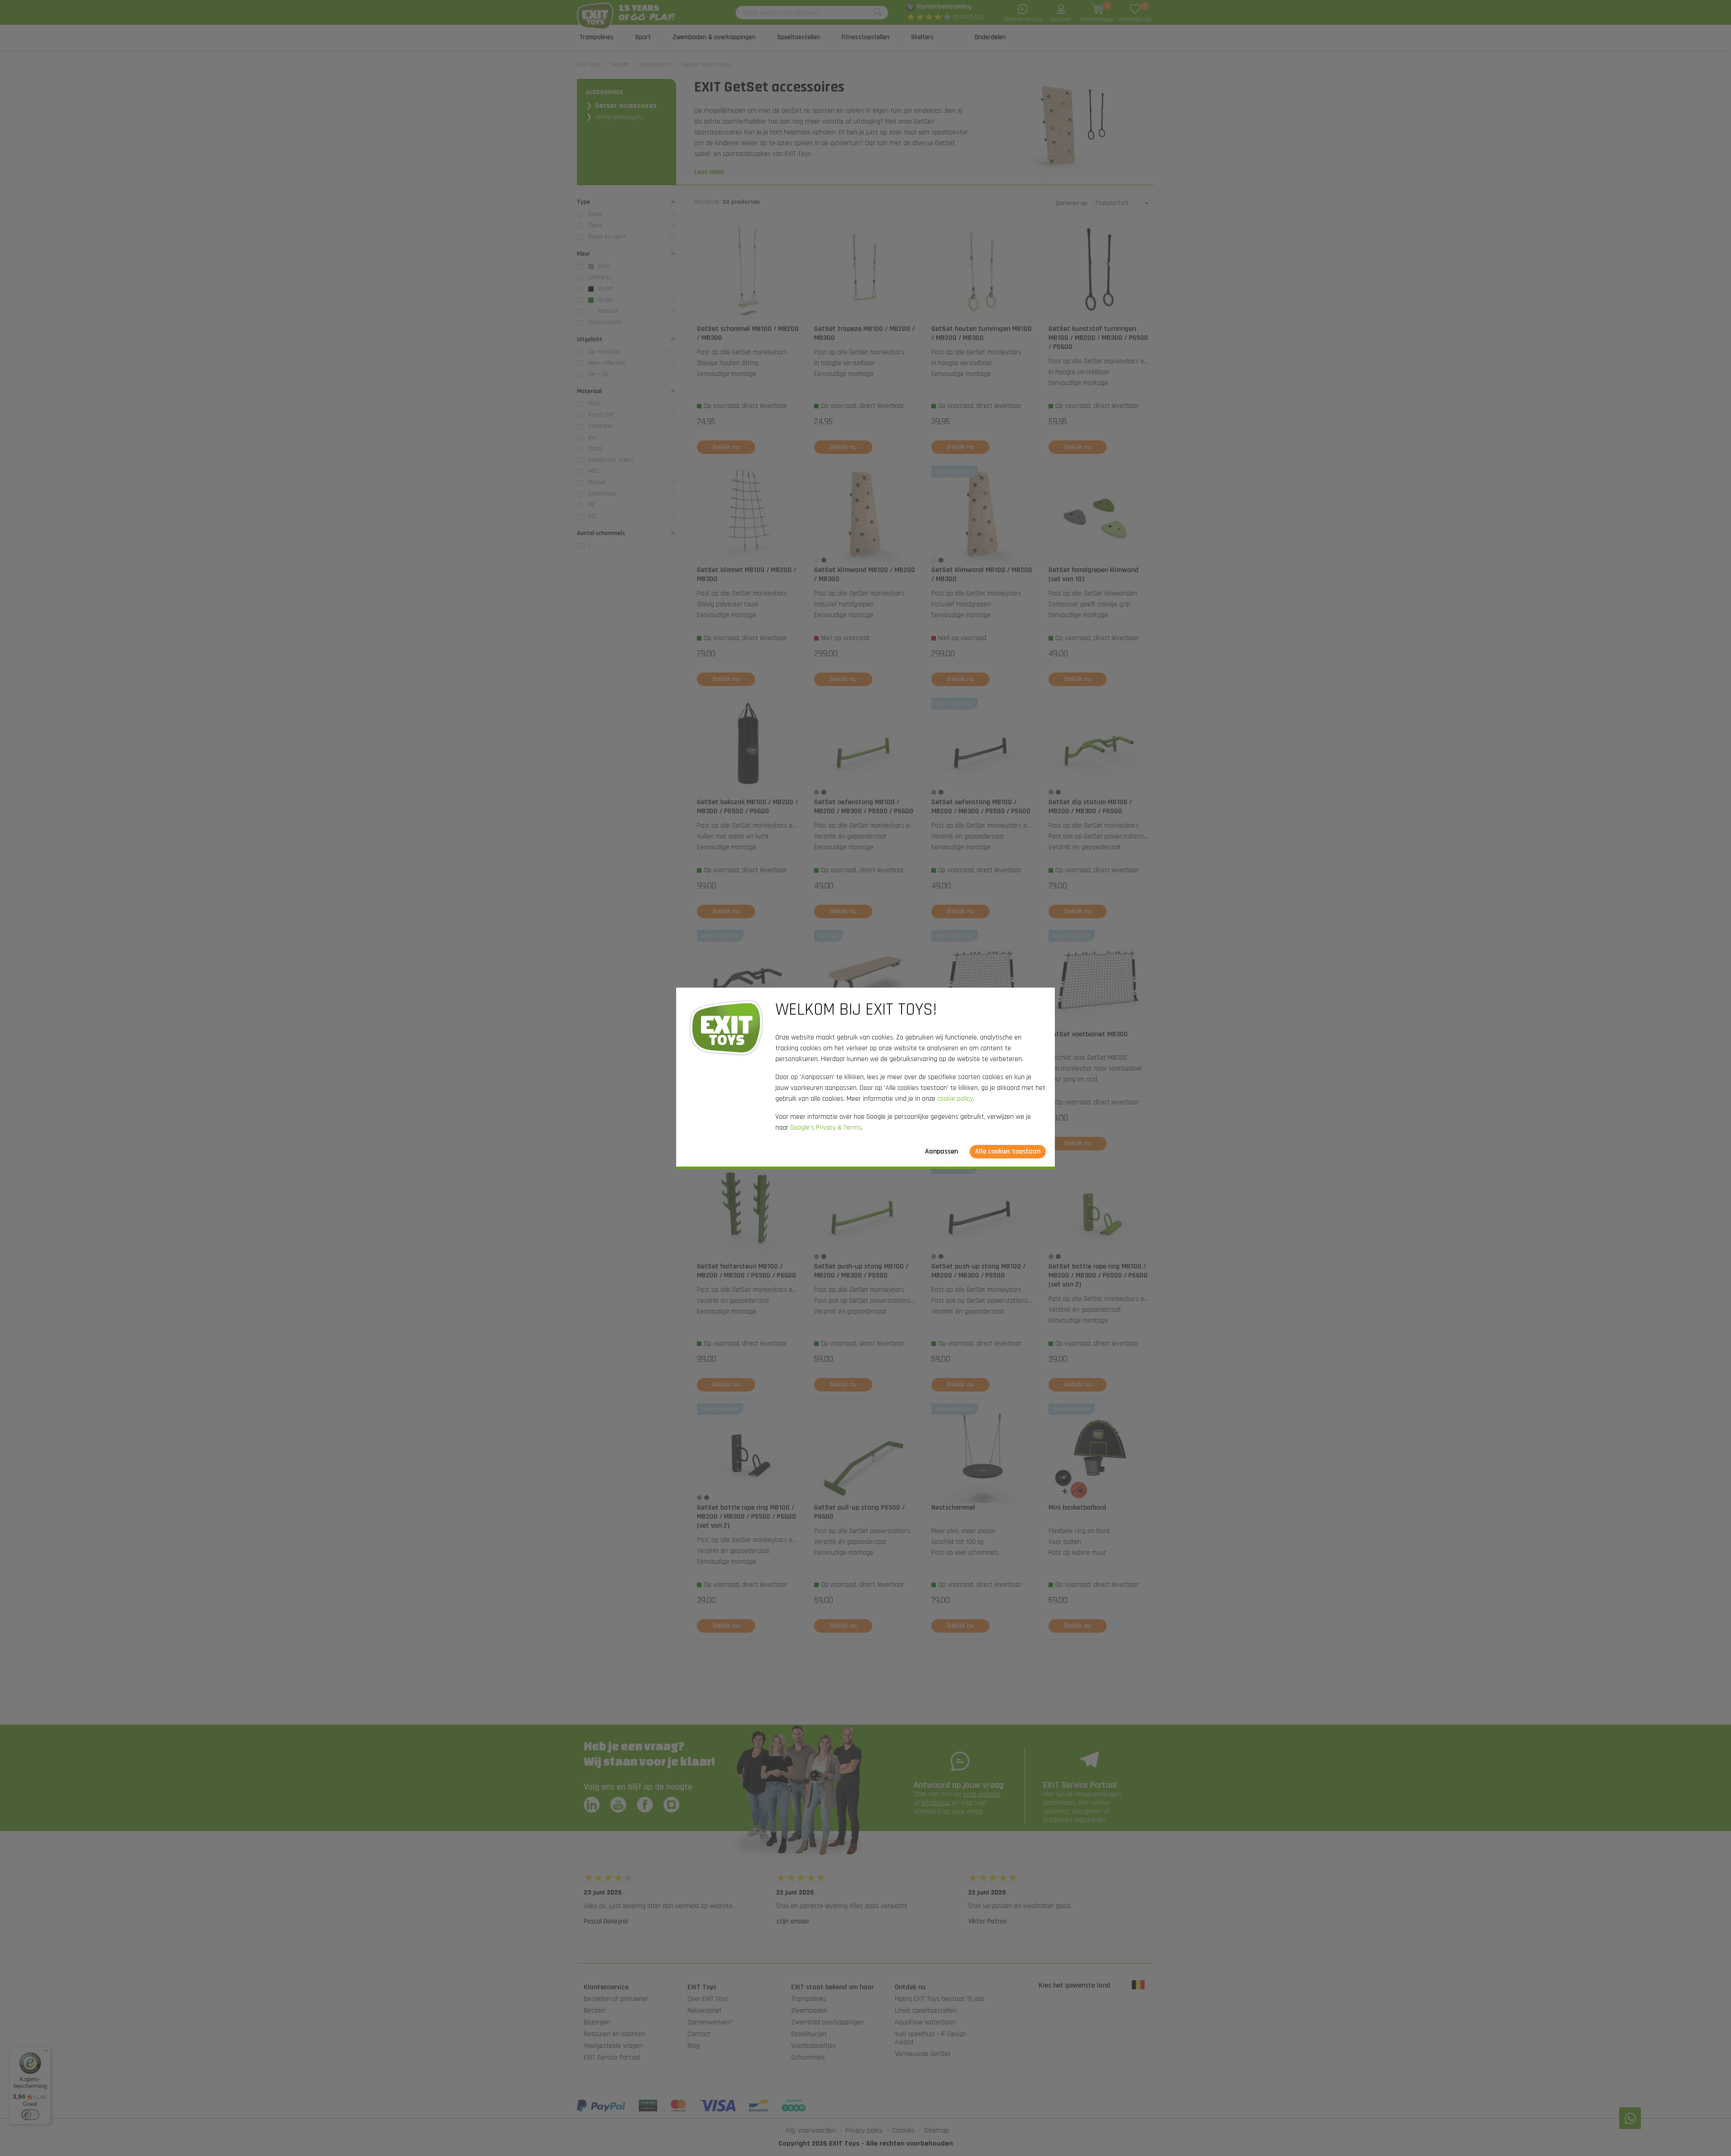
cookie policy (955, 1099)
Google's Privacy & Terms (826, 1128)
